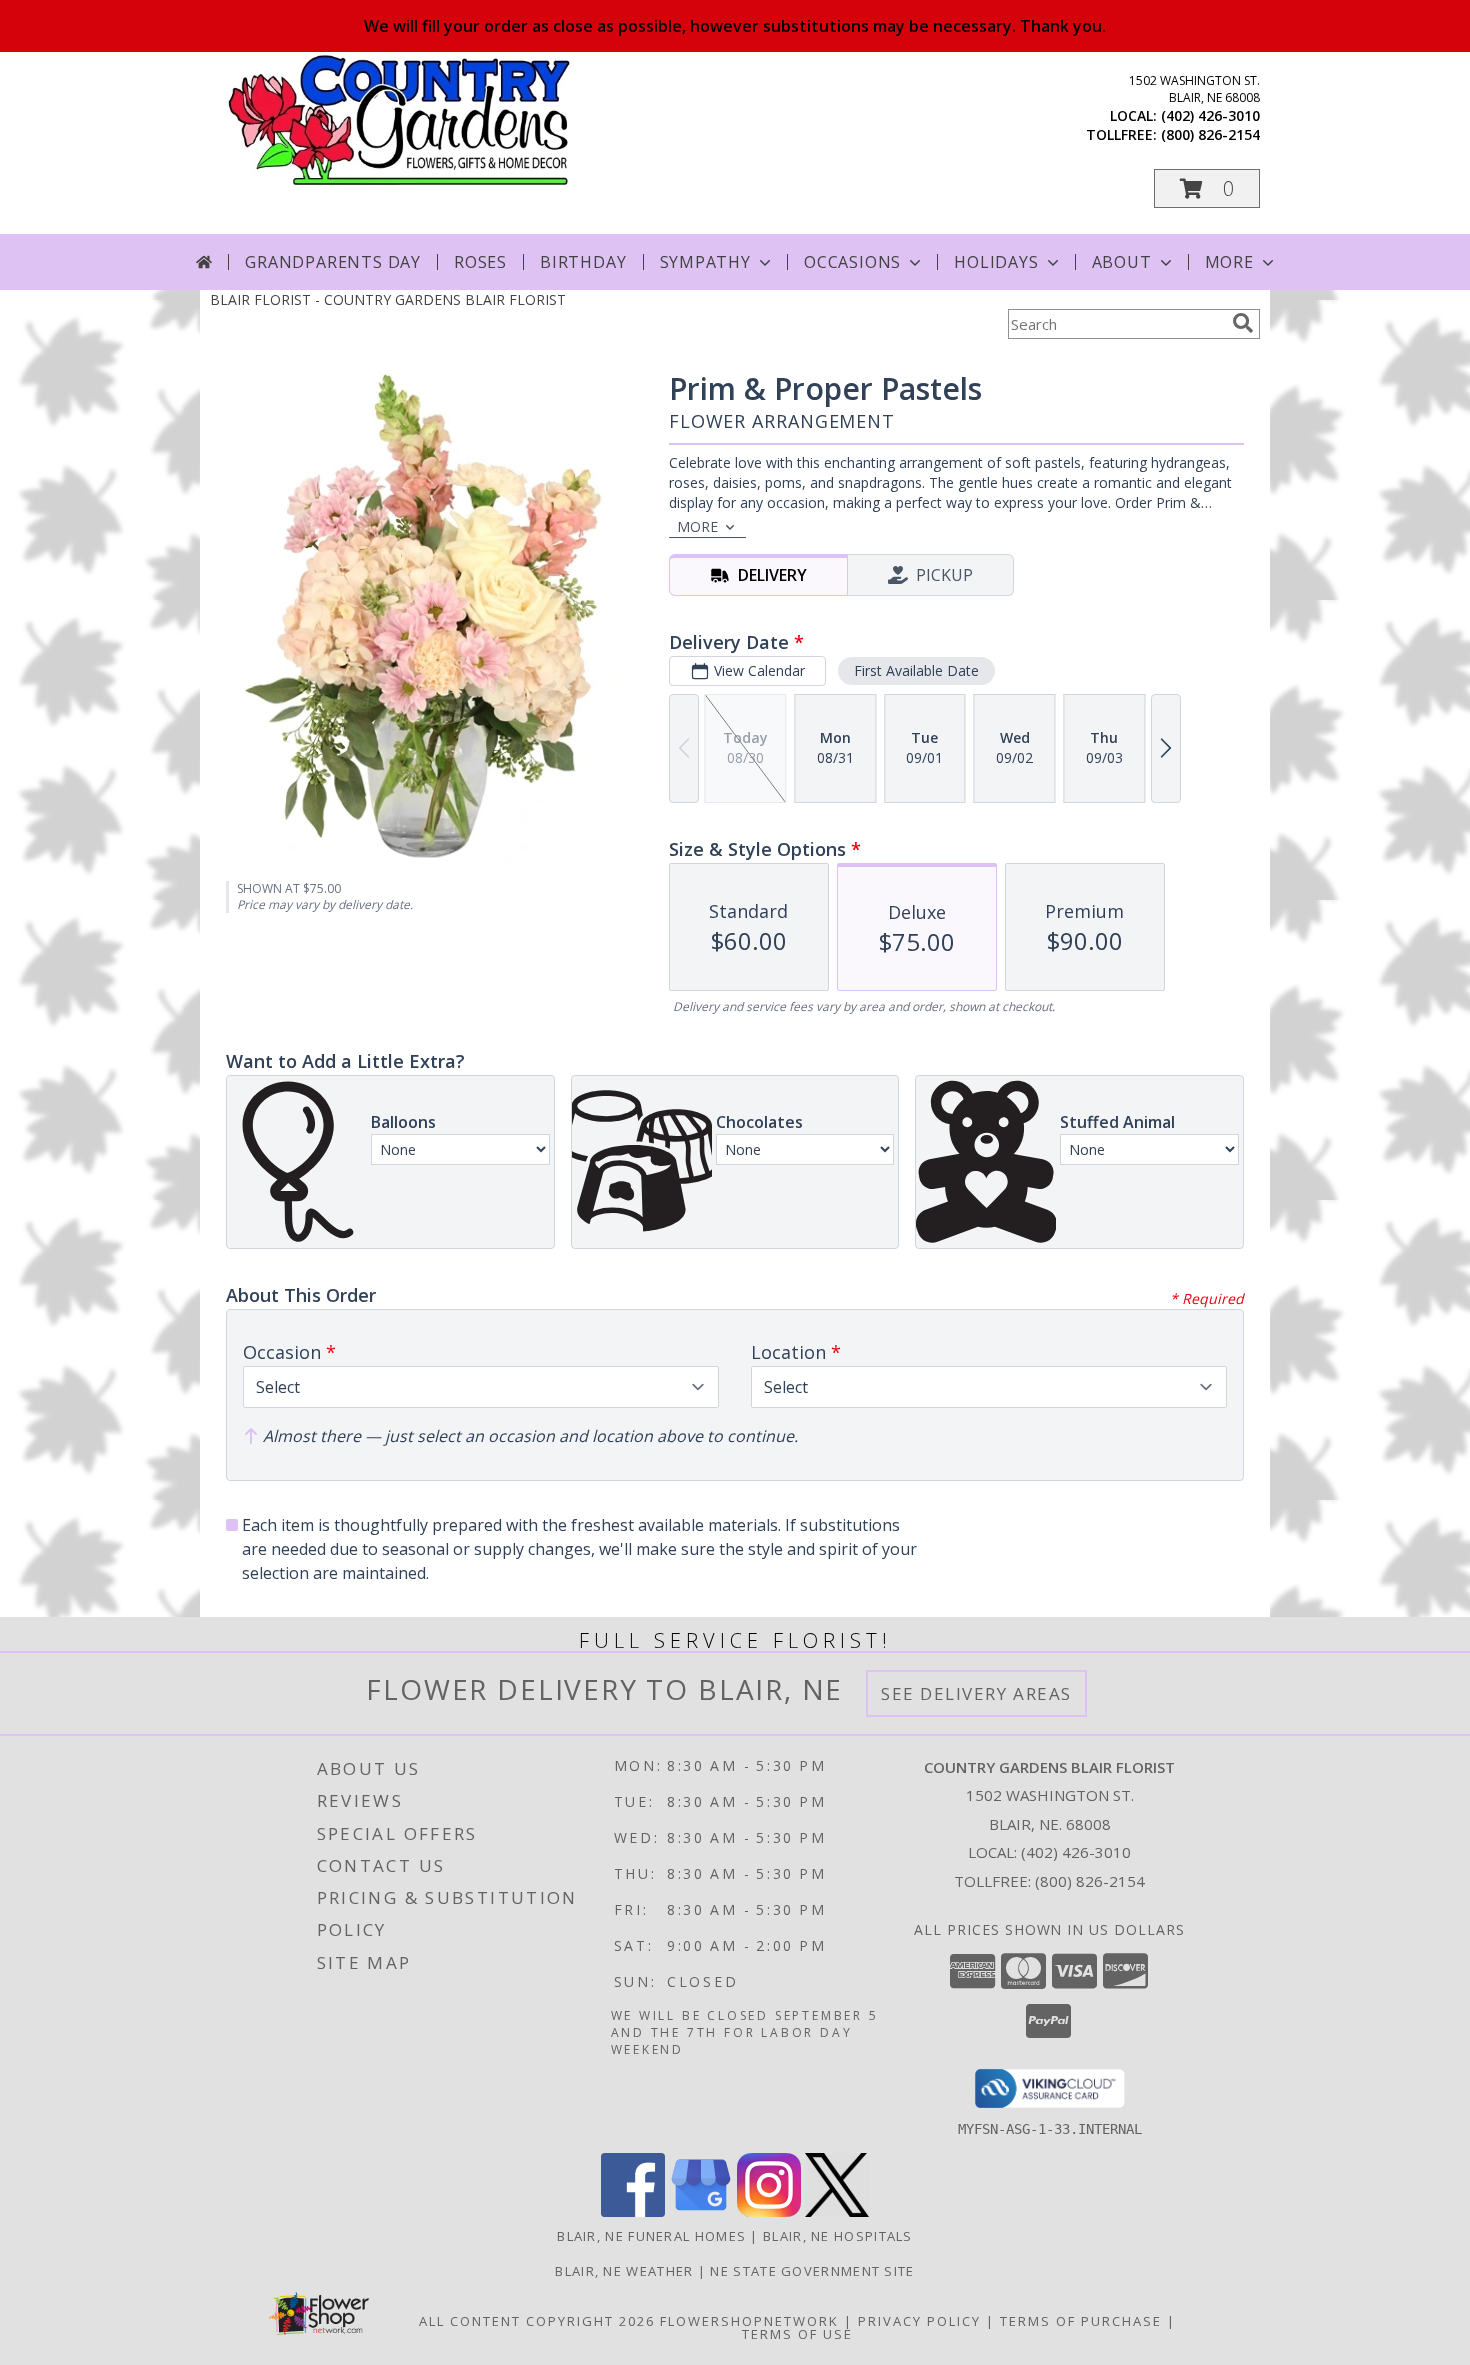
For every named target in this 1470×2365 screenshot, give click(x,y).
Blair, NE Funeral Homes (651, 2236)
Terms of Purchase (1081, 2321)
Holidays (996, 262)
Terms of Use (797, 2334)
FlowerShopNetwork (749, 2321)
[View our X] (837, 2211)
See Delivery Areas (976, 1693)
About (1122, 262)
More (1229, 262)
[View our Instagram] (769, 2211)
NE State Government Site (812, 2271)
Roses (480, 262)
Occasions (852, 262)
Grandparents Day (333, 262)
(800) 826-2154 (1210, 134)
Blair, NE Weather (624, 2271)
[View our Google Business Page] (701, 2211)
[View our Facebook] (633, 2211)
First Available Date (916, 670)
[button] (1207, 188)
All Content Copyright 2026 (537, 2321)
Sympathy (705, 262)
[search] (1243, 323)
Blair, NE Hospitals (838, 2236)
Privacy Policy (919, 2321)
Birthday (583, 262)
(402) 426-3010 (1210, 115)
